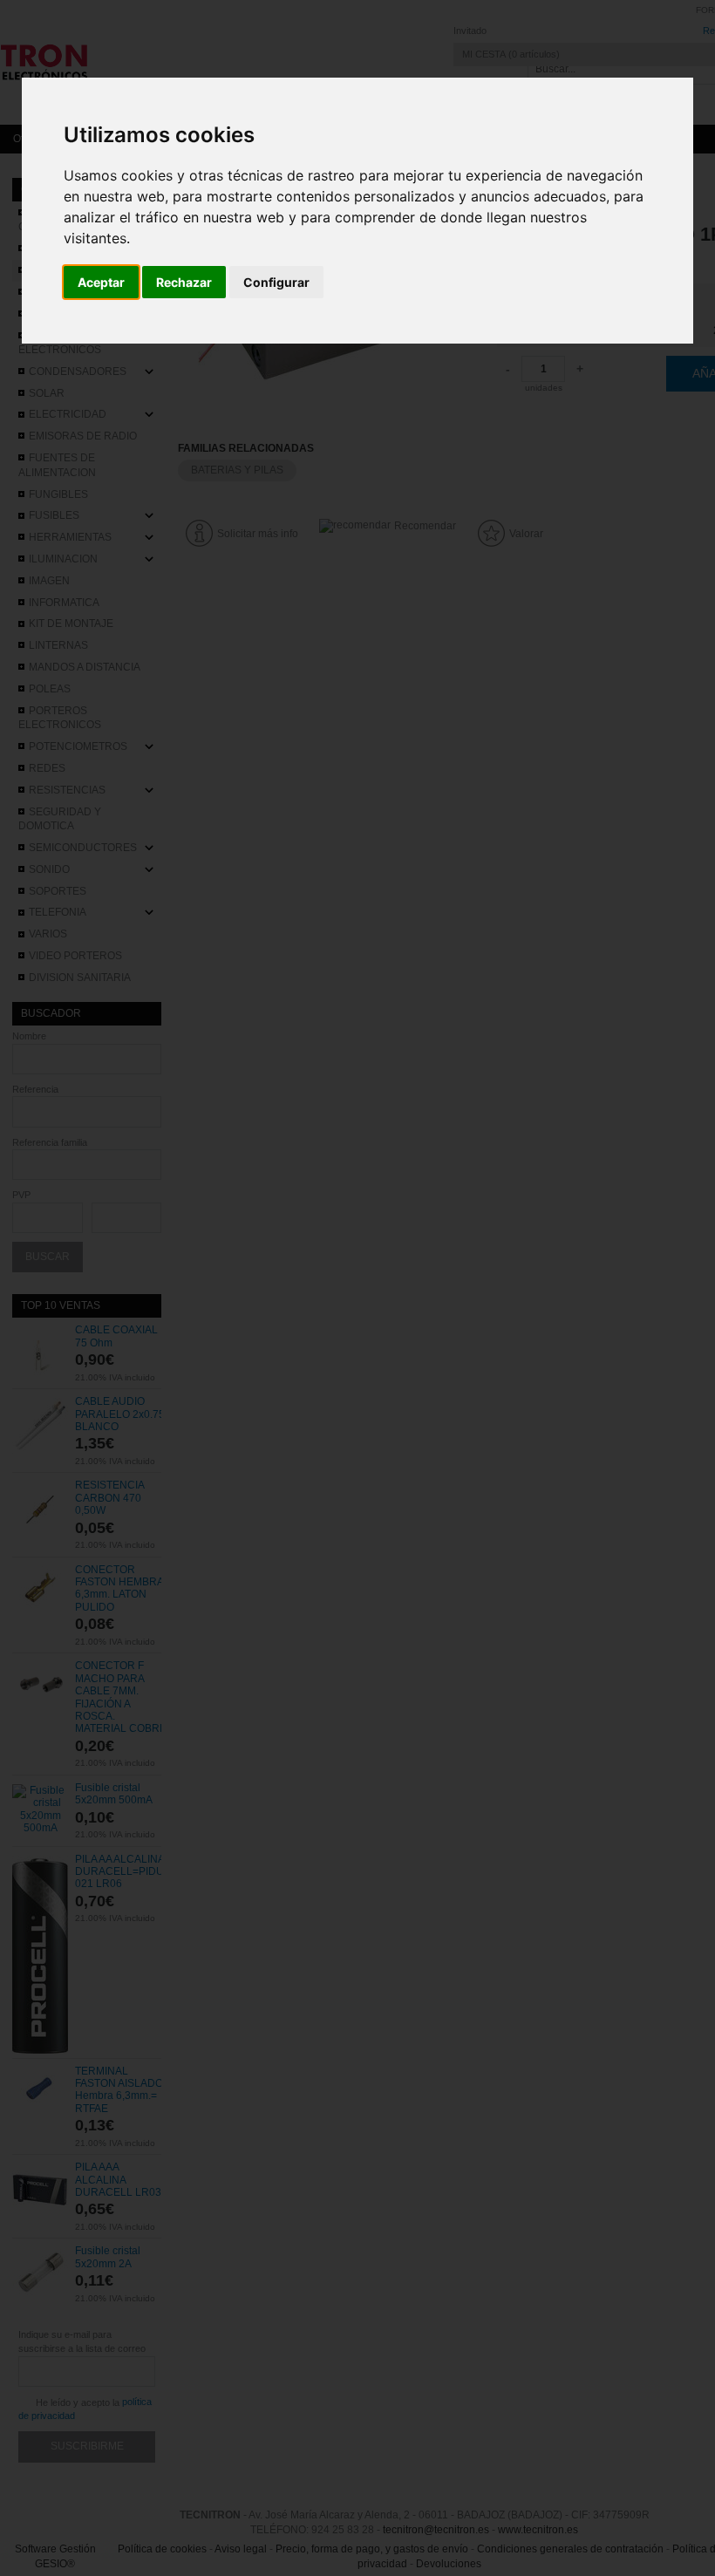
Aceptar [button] (101, 282)
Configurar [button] (276, 282)
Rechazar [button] (184, 282)
